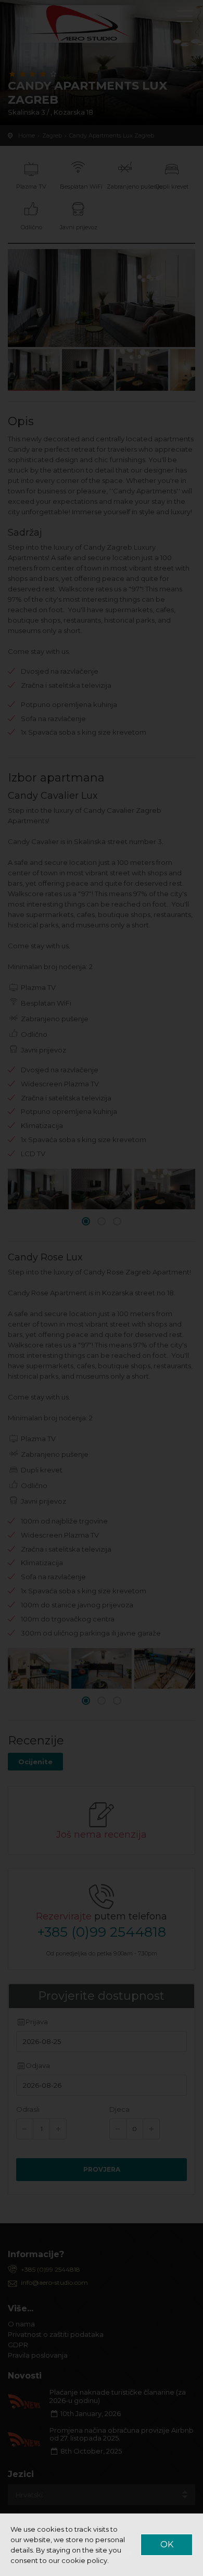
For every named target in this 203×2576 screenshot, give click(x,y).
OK (167, 2544)
